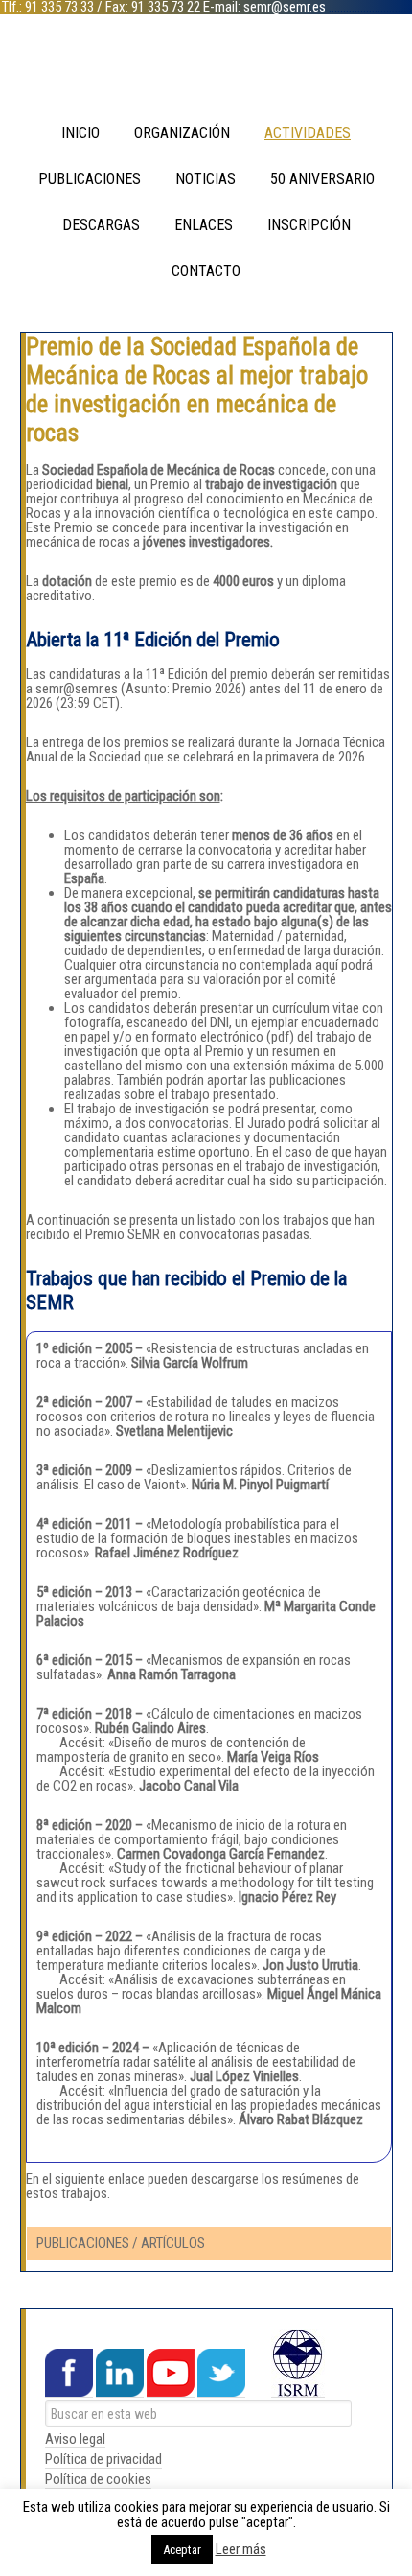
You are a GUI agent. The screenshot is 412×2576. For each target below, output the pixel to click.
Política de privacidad (103, 2459)
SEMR (206, 67)
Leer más (241, 2550)
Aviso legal (75, 2439)
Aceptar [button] (182, 2550)
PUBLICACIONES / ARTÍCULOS (121, 2243)
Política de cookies (98, 2479)
